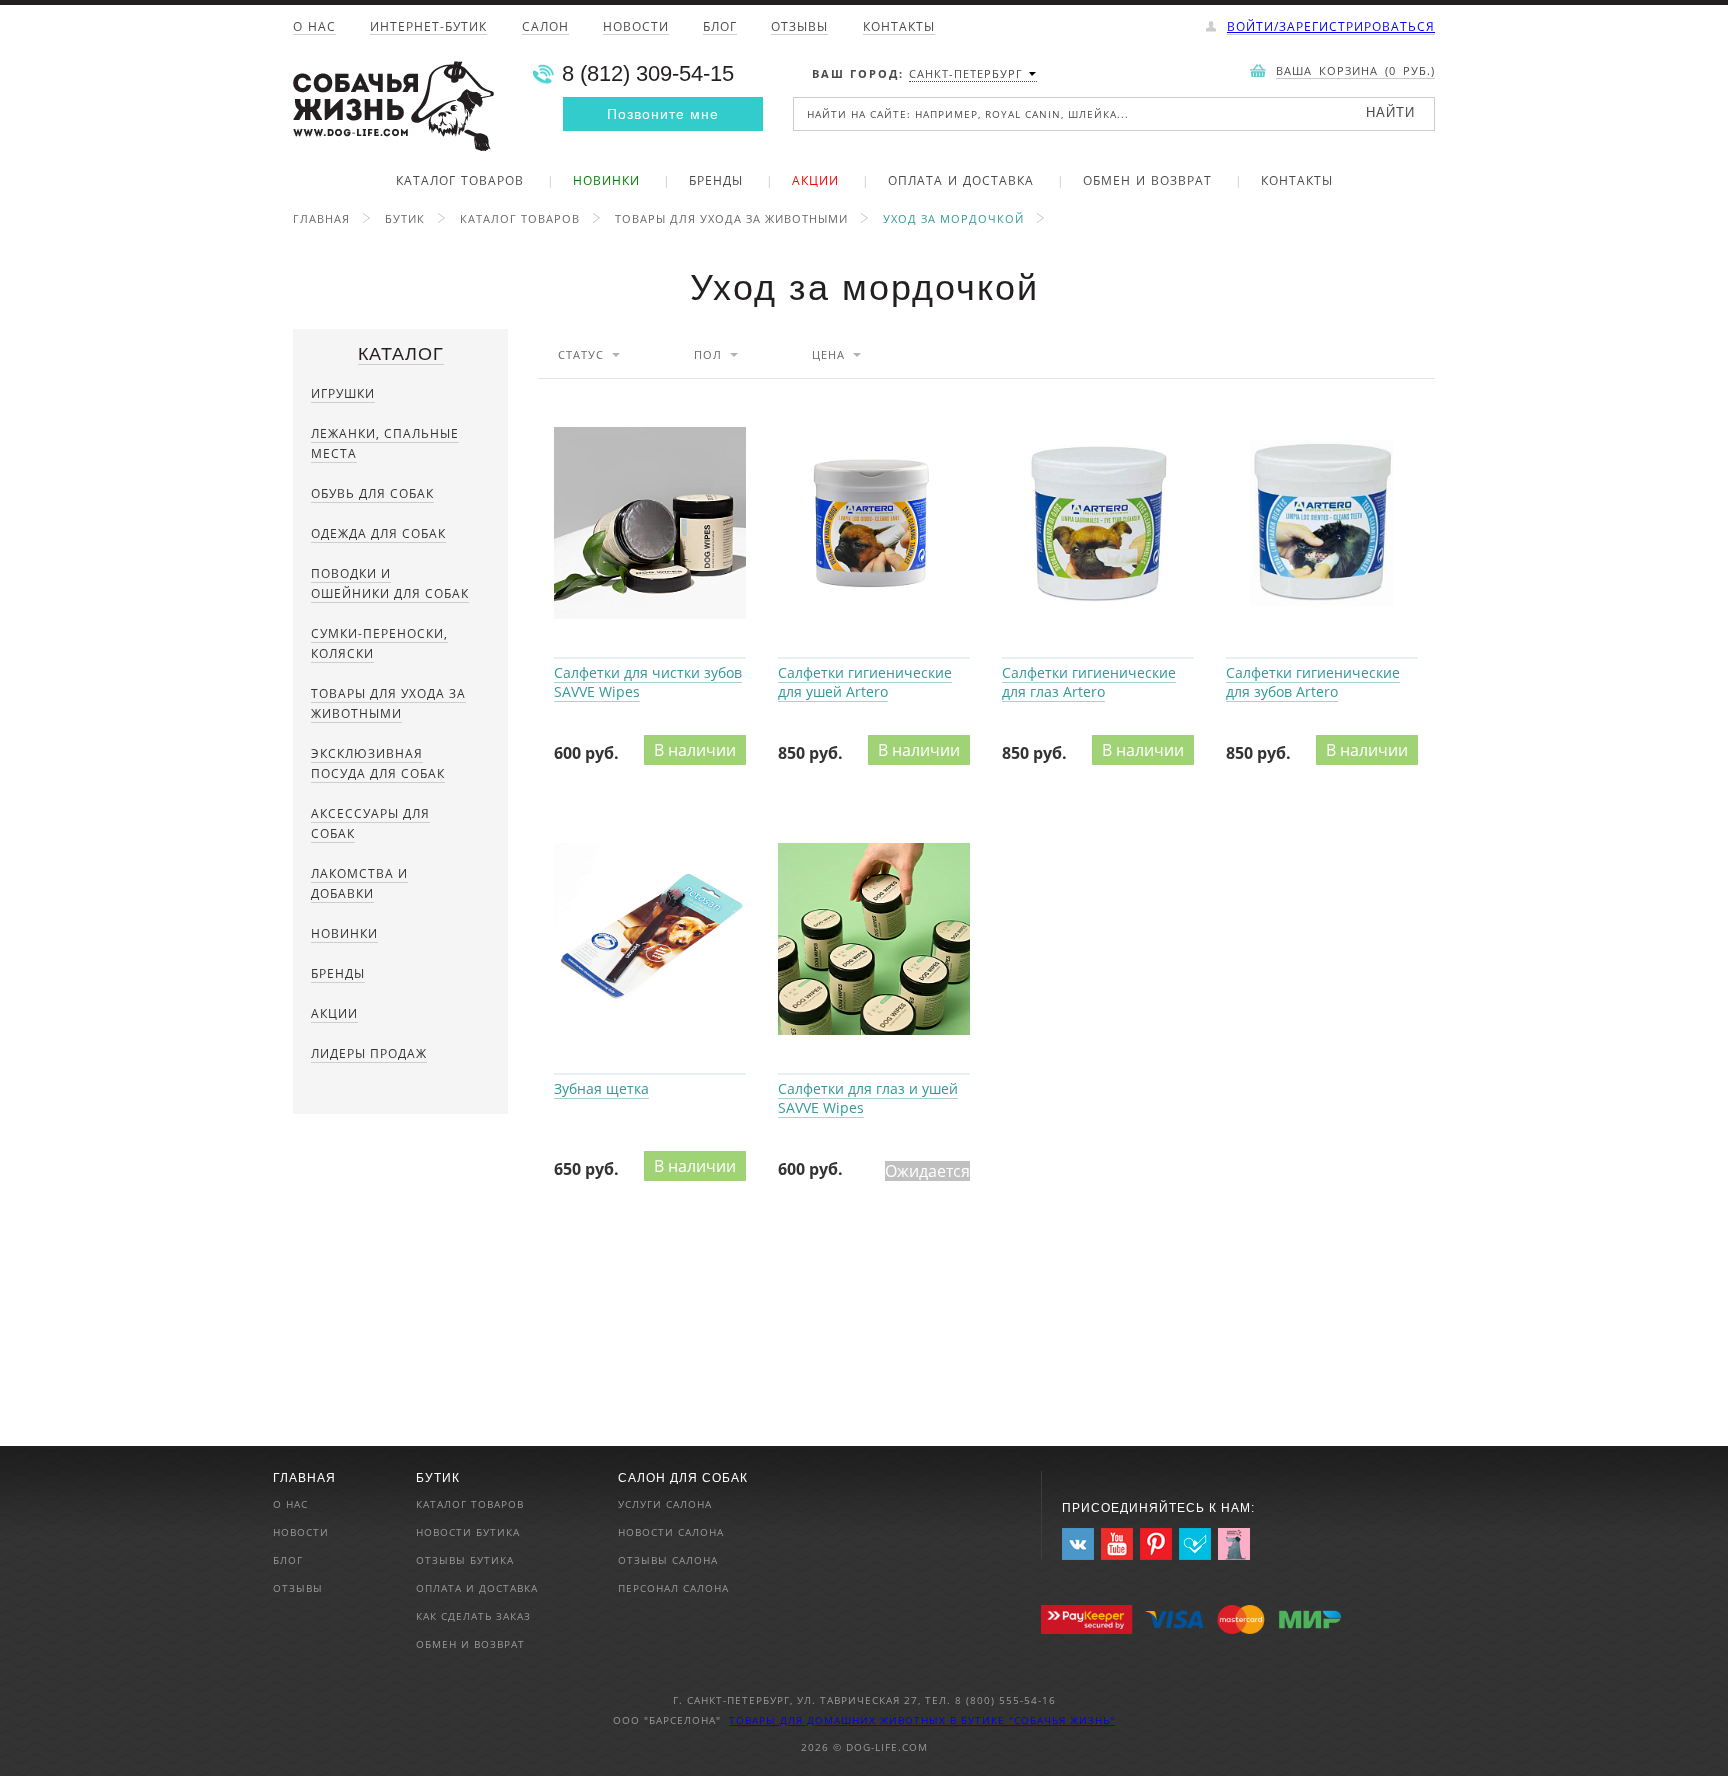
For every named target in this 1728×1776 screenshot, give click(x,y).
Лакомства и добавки (359, 883)
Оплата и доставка (961, 182)
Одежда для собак (378, 533)
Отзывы (799, 28)
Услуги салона (665, 1504)
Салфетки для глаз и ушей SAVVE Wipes (874, 940)
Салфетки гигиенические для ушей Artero (874, 524)
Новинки (606, 182)
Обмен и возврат (1147, 182)
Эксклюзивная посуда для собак (378, 763)
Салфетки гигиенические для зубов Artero (1322, 524)
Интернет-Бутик (428, 28)
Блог (720, 28)
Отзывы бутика (465, 1560)
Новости (636, 28)
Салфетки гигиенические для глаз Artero (1098, 524)
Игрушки (343, 393)
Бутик (405, 218)
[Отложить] (750, 401)
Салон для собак (683, 1478)
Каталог (401, 354)
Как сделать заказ (473, 1616)
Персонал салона (673, 1588)
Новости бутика (468, 1532)
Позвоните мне (663, 114)
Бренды (716, 182)
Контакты (899, 28)
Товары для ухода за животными (731, 218)
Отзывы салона (668, 1560)
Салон (545, 28)
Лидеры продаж (369, 1053)
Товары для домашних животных (839, 1720)
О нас (314, 28)
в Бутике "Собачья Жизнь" (1032, 1720)
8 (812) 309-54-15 (648, 74)
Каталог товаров (460, 182)
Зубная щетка (650, 940)
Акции (815, 182)
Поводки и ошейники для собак (390, 583)
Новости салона (671, 1532)
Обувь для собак (372, 493)
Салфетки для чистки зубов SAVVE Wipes (650, 524)
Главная (321, 218)
